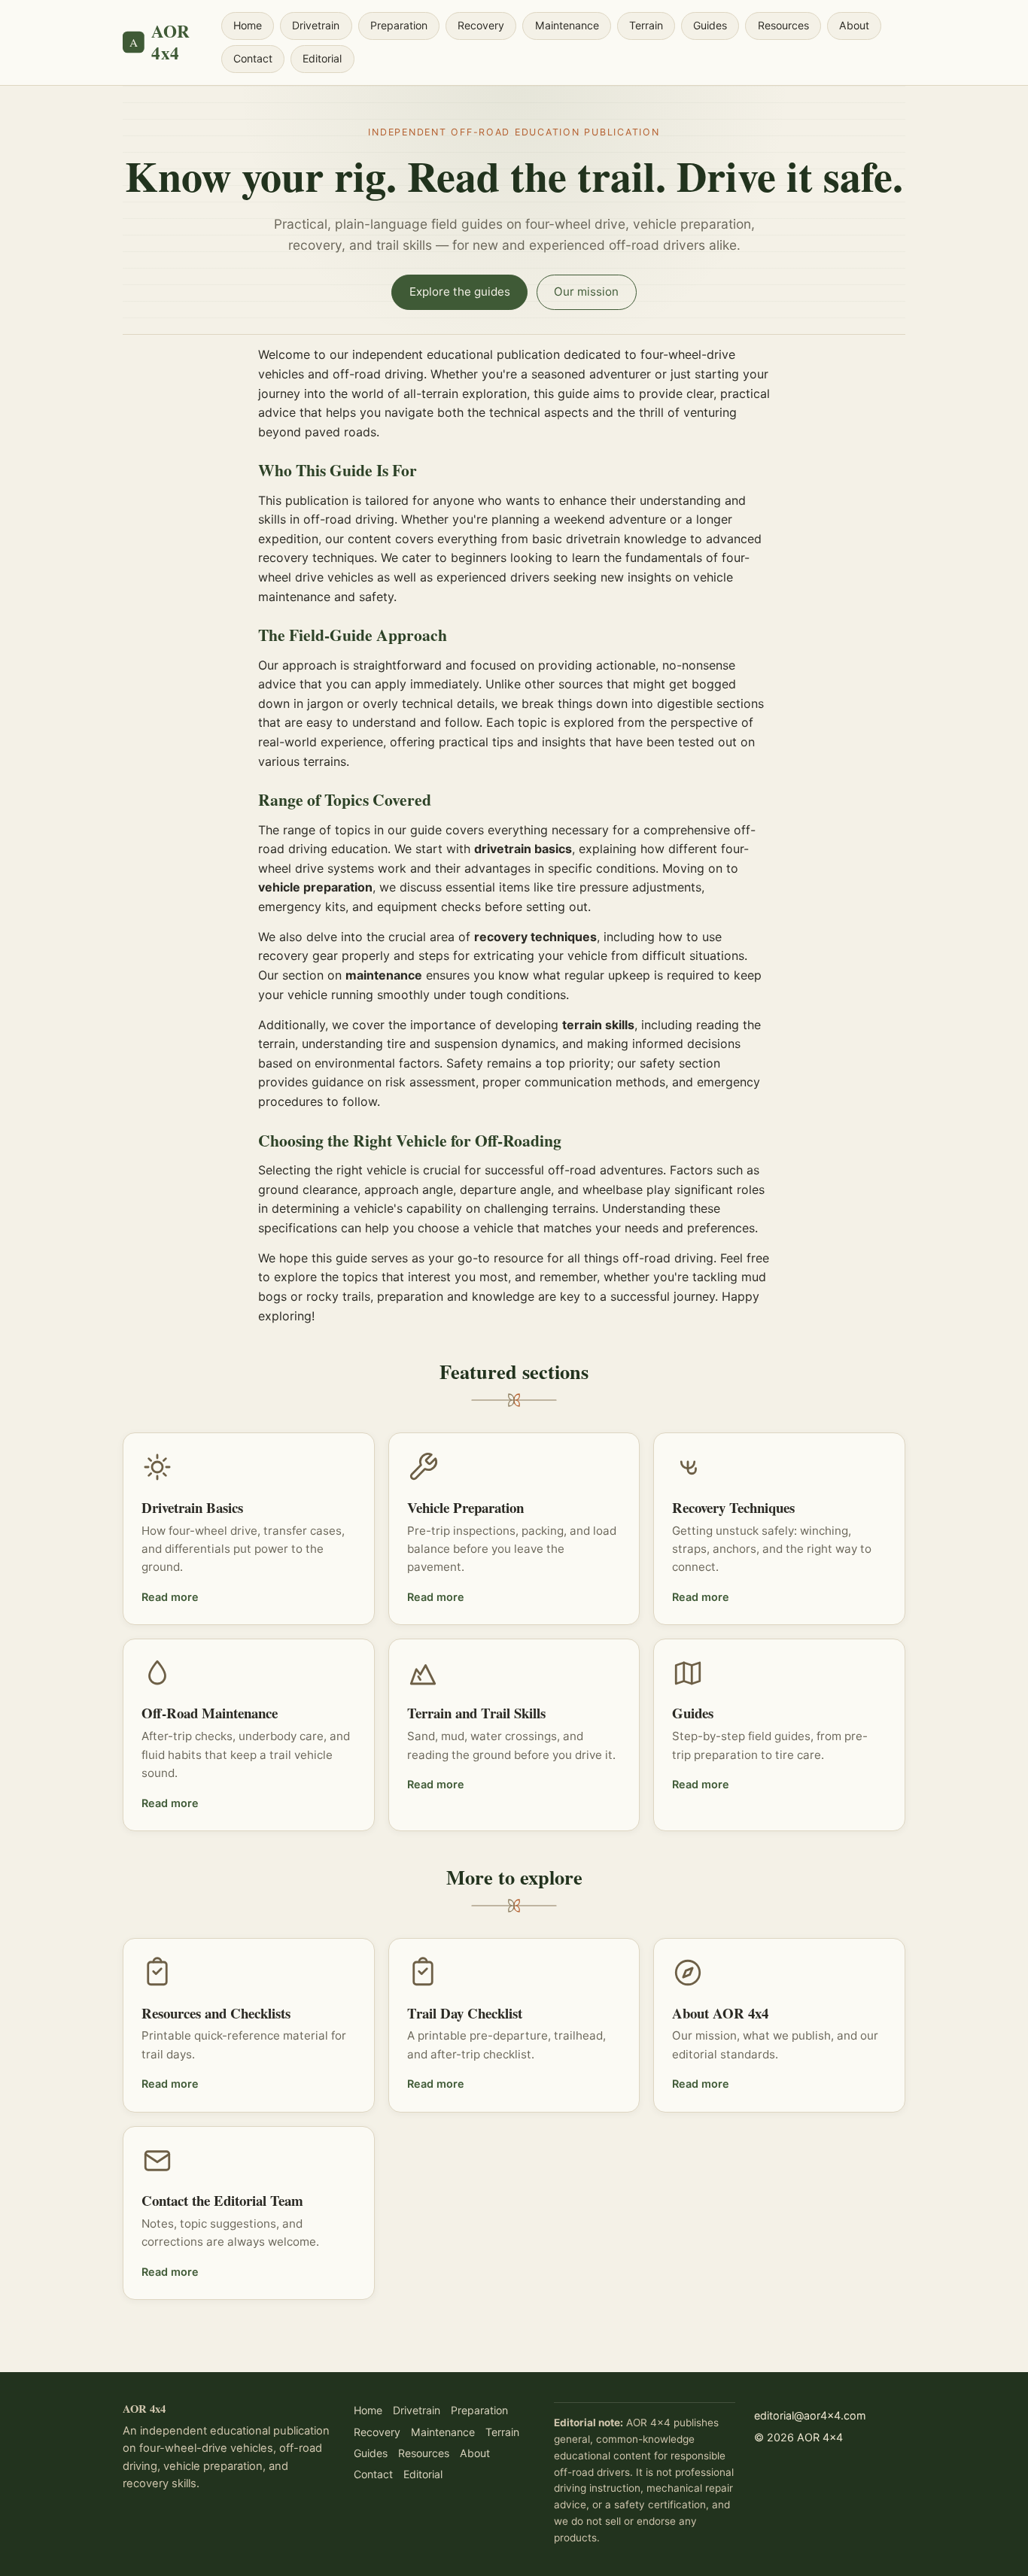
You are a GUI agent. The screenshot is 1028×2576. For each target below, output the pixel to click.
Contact (253, 58)
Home (248, 25)
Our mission (586, 292)
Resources (783, 25)
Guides (710, 25)
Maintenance (567, 25)
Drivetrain (316, 25)
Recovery (481, 25)
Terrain (646, 25)
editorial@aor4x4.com (810, 2415)
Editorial (322, 58)
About (854, 25)
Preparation (399, 25)
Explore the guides (460, 292)
